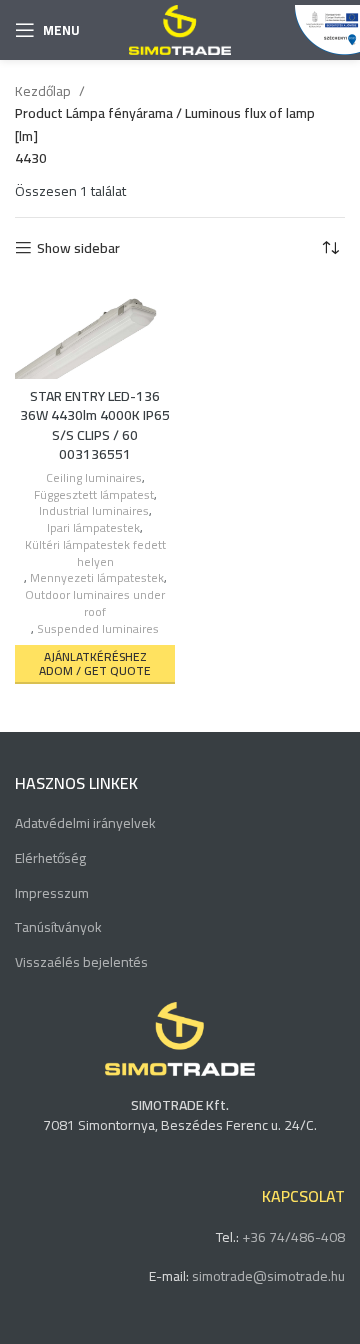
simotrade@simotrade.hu (268, 1276)
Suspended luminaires (98, 629)
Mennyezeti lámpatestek (97, 578)
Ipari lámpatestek (93, 528)
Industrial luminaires (94, 511)
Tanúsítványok (58, 928)
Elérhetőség (50, 859)
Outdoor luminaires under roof (95, 604)
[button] (95, 664)
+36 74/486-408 (293, 1237)
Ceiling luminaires (94, 478)
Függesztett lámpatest (94, 495)
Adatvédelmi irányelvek (85, 824)
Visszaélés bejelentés (81, 963)
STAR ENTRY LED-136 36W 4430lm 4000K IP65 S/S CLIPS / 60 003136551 (95, 425)
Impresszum (52, 894)
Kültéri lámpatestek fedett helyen (95, 554)
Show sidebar (78, 248)
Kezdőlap (44, 91)
